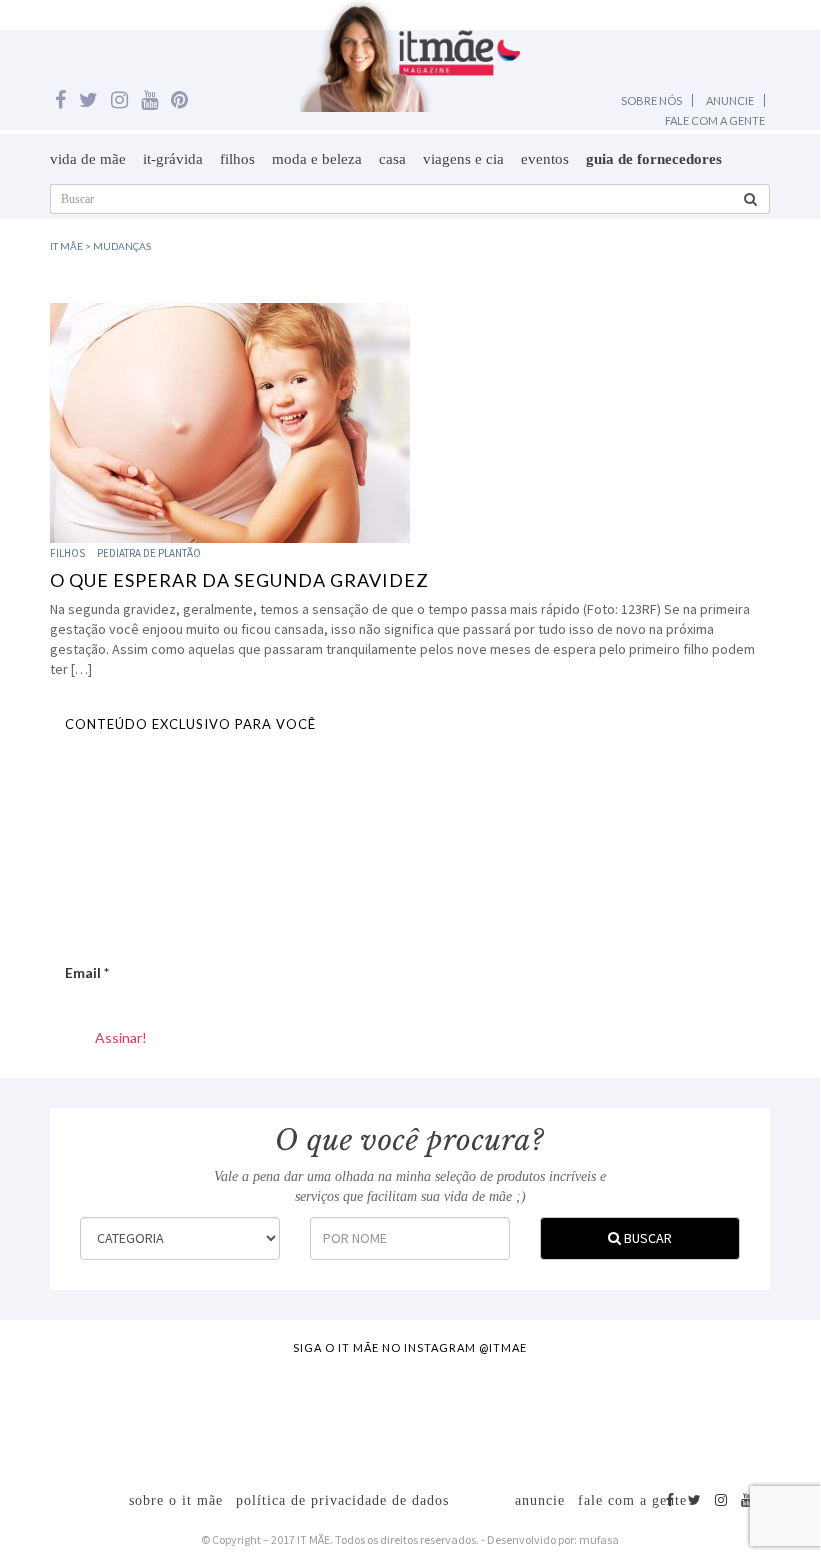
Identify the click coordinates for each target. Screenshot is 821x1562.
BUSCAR (646, 1238)
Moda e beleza (317, 159)
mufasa (599, 1539)
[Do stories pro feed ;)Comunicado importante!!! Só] (60, 1412)
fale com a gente (632, 1500)
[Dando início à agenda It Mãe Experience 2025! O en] (660, 1412)
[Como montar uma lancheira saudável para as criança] (160, 1412)
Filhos (237, 159)
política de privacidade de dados (342, 1500)
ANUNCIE (730, 100)
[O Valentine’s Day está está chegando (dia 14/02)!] (760, 1412)
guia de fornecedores (654, 159)
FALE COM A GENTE (715, 120)
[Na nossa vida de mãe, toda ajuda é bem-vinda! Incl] (260, 1412)
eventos (545, 159)
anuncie (540, 1500)
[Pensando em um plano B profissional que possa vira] (560, 1412)
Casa (392, 159)
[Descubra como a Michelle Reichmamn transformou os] (460, 1412)
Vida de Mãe (88, 159)
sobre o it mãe (176, 1500)
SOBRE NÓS (651, 100)
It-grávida (173, 159)
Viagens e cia (463, 159)
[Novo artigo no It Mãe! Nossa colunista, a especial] (360, 1412)
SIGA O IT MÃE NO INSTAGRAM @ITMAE (410, 1347)
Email (87, 972)
